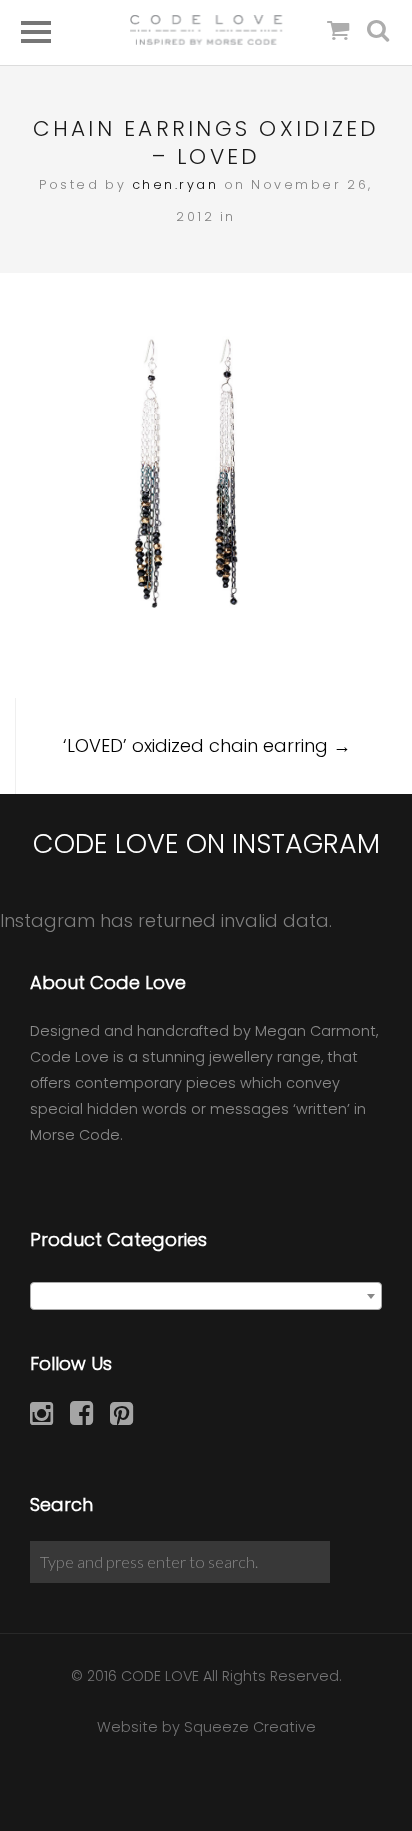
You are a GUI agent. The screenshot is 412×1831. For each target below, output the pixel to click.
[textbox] (206, 1297)
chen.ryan (175, 184)
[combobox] (206, 1296)
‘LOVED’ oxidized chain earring (207, 745)
